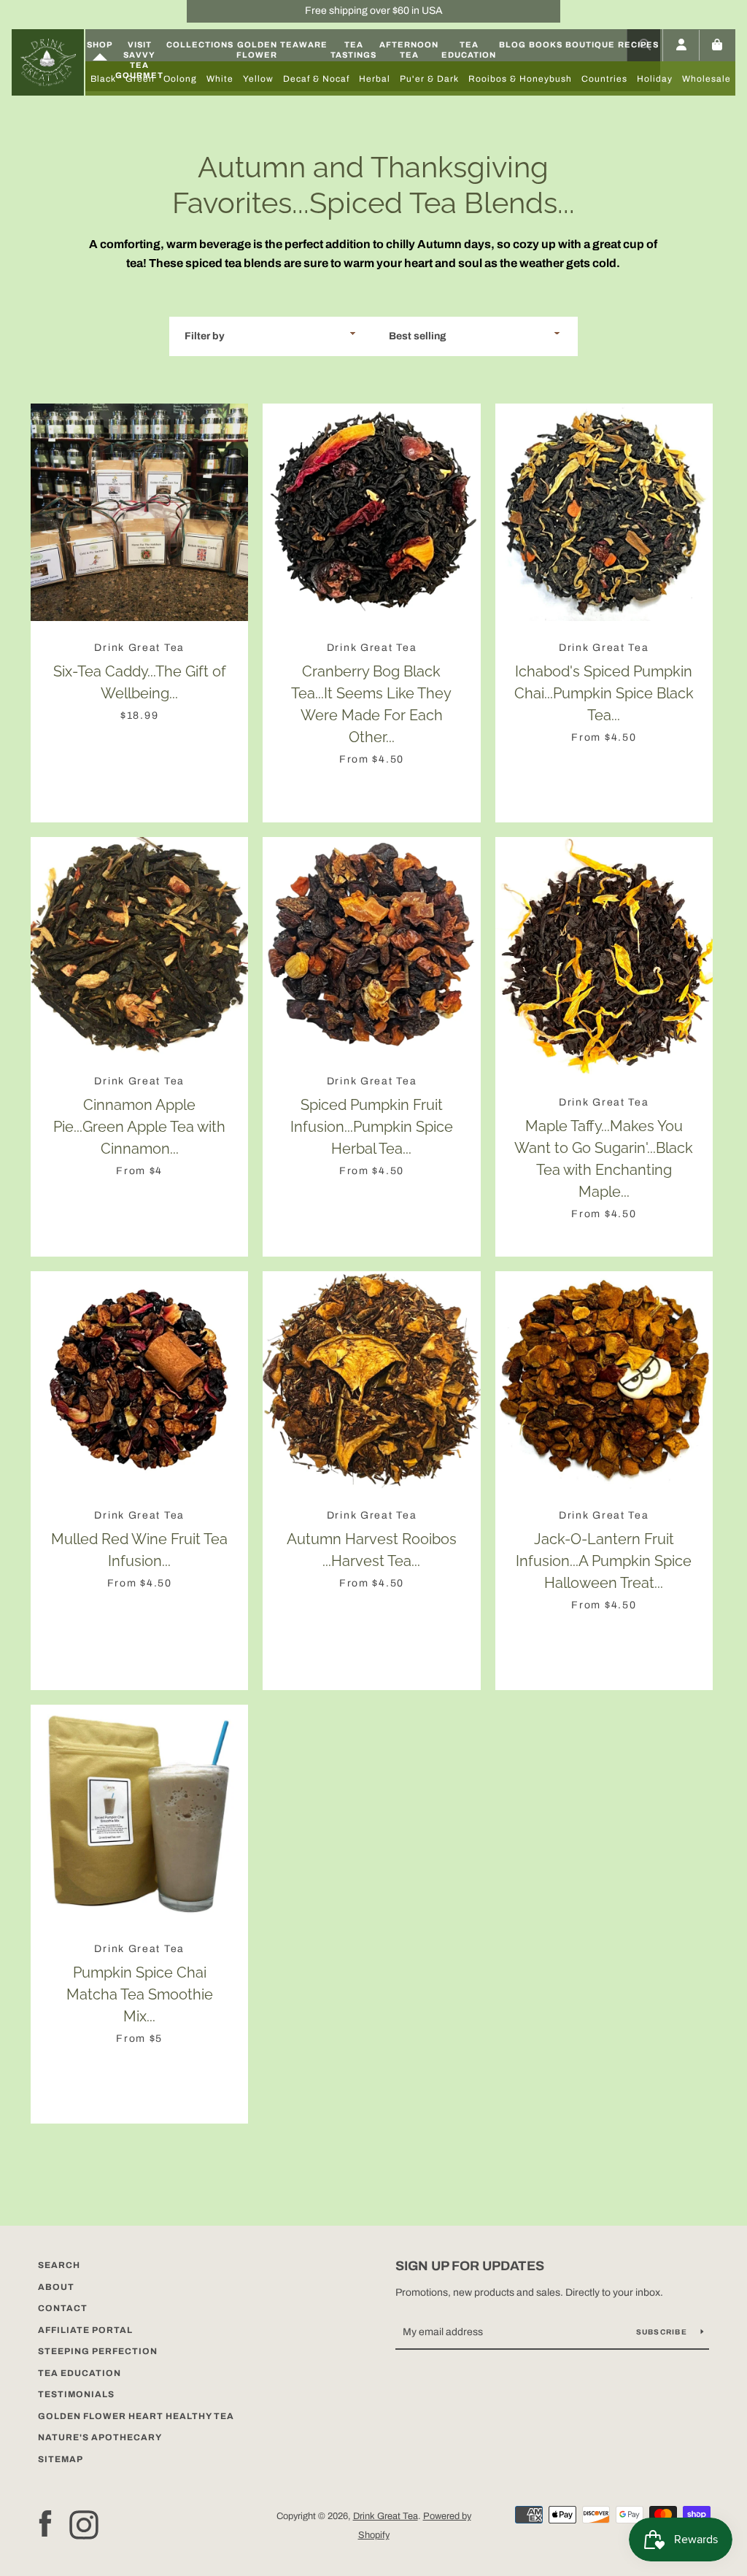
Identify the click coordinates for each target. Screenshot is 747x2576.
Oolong (180, 79)
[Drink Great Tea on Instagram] (84, 2524)
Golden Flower (257, 50)
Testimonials (76, 2394)
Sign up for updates (470, 2266)
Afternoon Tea (409, 50)
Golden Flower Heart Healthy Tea (136, 2416)
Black (103, 79)
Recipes (638, 45)
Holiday (655, 79)
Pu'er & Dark (429, 79)
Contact (63, 2308)
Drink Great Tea (386, 2516)
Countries (604, 79)
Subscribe (663, 2332)
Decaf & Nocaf (316, 79)
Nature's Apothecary (100, 2437)
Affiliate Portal (85, 2330)
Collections (200, 45)
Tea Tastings (353, 50)
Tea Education (469, 50)
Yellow (258, 79)
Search (59, 2265)
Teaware (304, 45)
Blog (512, 45)
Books (546, 45)
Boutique (590, 45)
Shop (100, 45)
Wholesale (707, 79)
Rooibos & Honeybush (520, 79)
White (220, 79)
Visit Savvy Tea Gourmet (139, 60)
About (56, 2287)
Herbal (375, 79)
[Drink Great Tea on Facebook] (45, 2524)
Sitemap (61, 2459)
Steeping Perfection (98, 2351)
